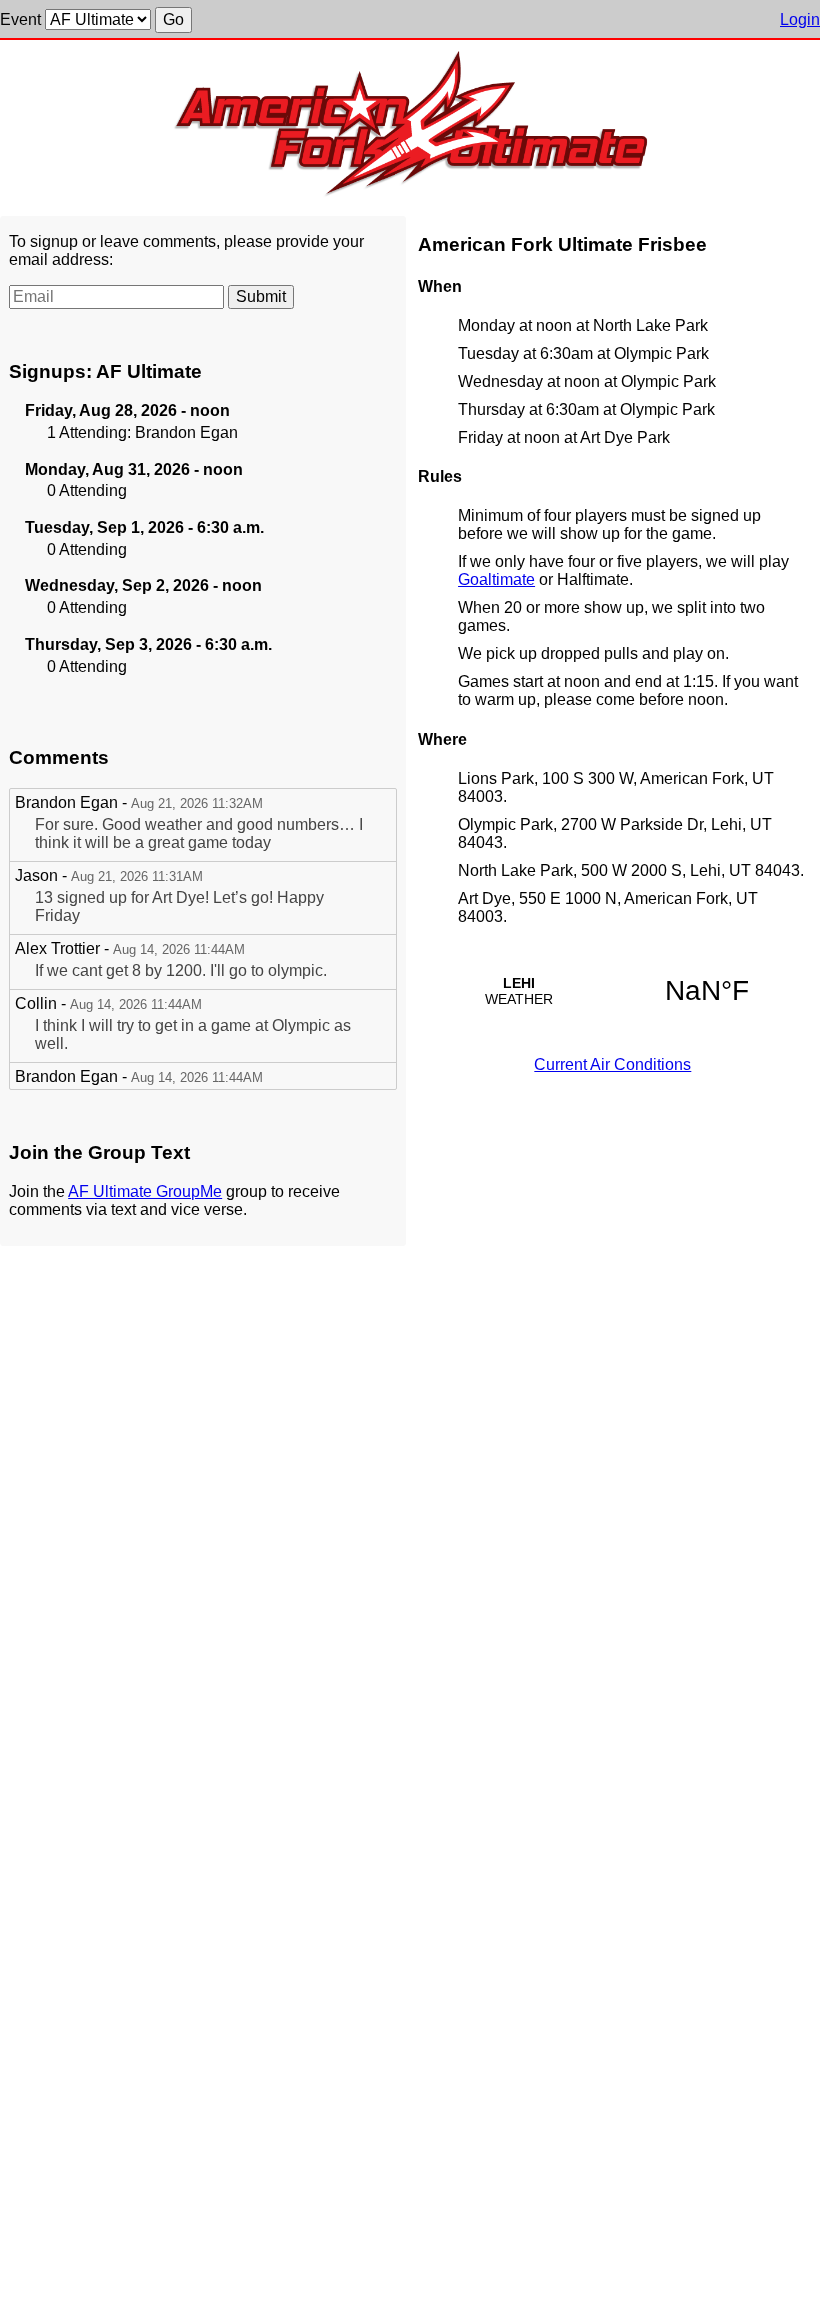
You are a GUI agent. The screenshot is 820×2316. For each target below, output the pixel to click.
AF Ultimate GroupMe (145, 1191)
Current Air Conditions (612, 1064)
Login (800, 19)
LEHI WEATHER (613, 991)
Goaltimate (496, 579)
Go (173, 19)
